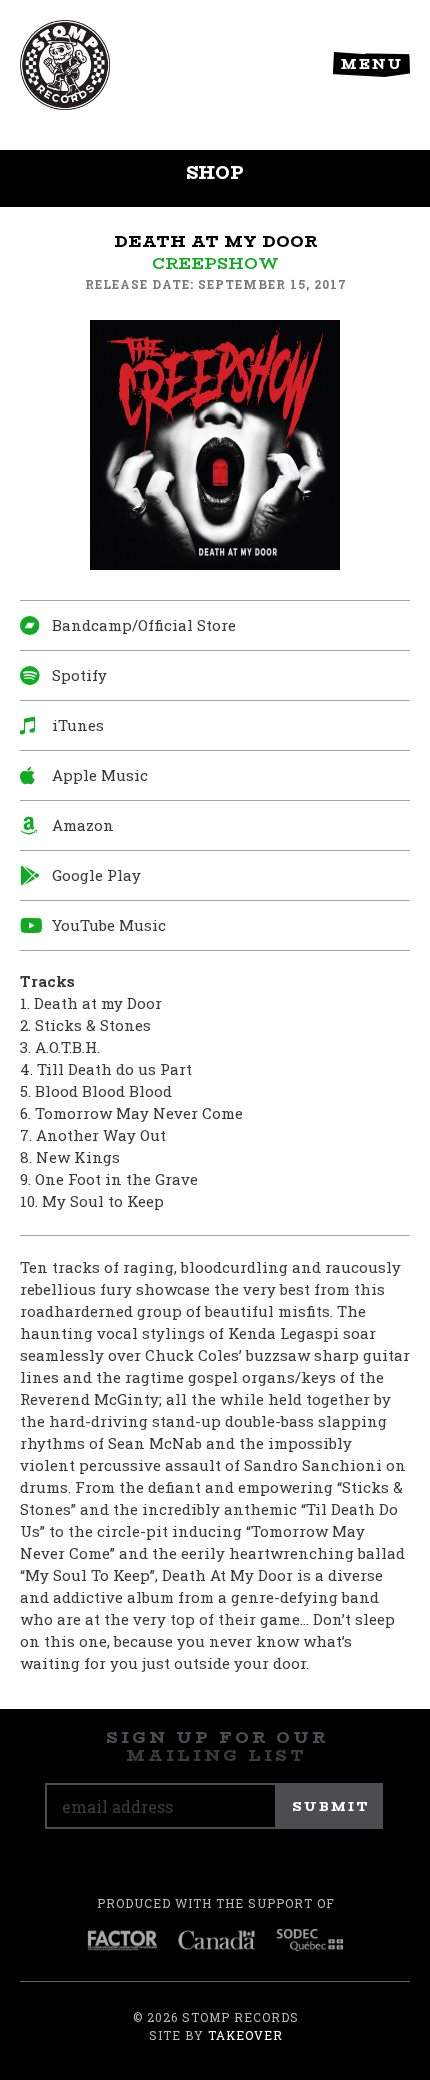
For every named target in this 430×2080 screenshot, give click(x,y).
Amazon (83, 825)
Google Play (96, 875)
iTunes (78, 725)
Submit (331, 1806)
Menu (372, 64)
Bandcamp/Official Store (144, 625)
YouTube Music (109, 925)
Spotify (79, 675)
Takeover (245, 2035)
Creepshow (215, 263)
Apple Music (100, 775)
